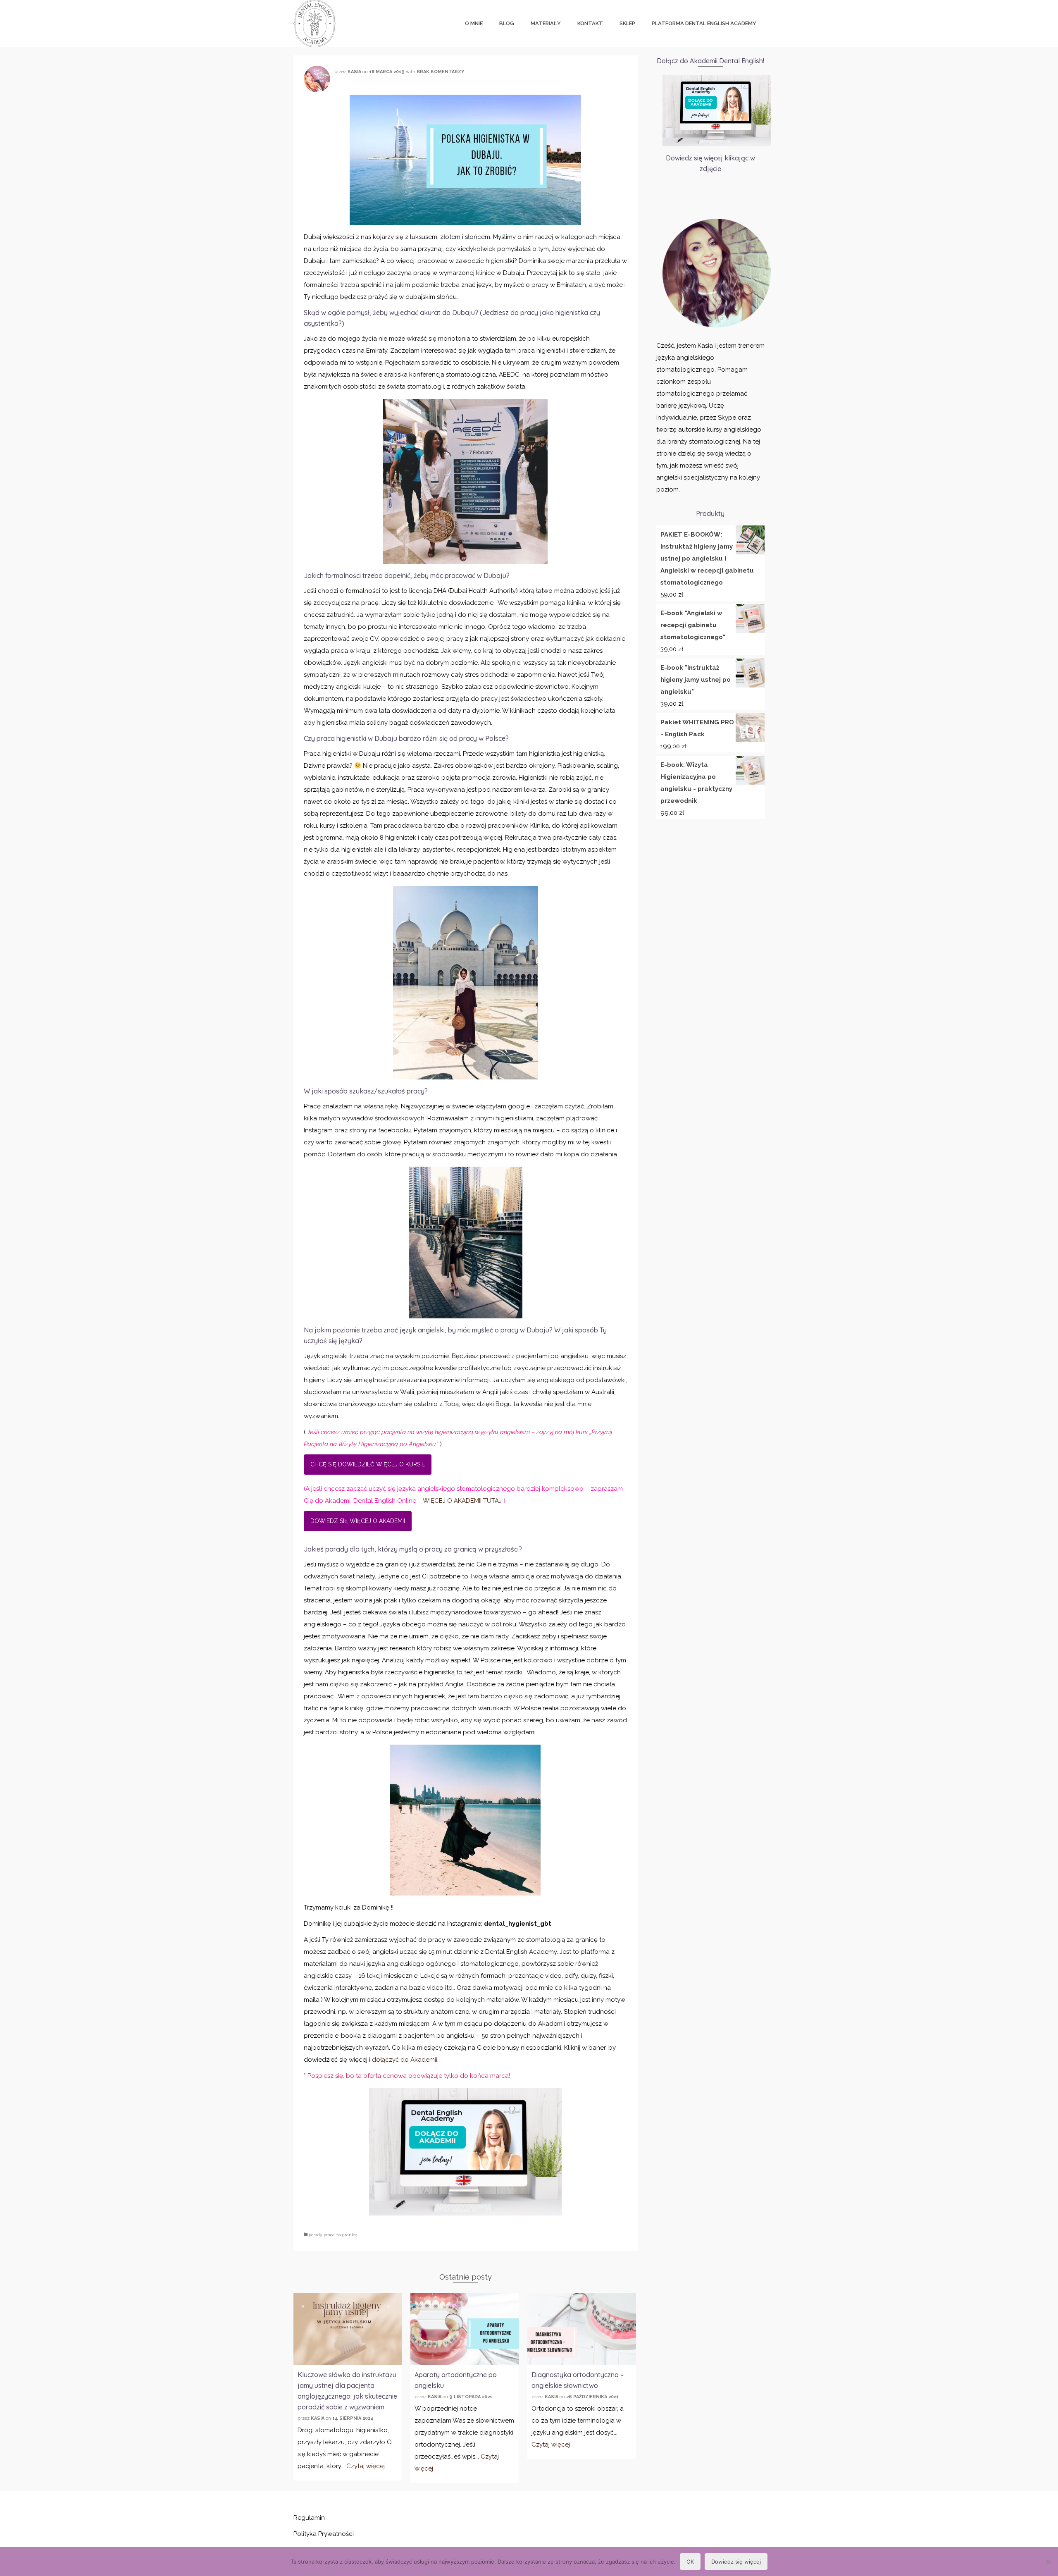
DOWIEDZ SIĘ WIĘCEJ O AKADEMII (358, 1521)
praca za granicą (340, 2235)
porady (315, 2235)
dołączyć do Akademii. (405, 2060)
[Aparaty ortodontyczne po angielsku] (465, 2329)
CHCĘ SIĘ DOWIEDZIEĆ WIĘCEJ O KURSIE (368, 1464)
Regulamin (309, 2518)
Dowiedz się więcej (736, 2562)
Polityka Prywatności (324, 2534)
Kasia (354, 72)
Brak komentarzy (440, 72)
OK (690, 2562)
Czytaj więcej (366, 2466)
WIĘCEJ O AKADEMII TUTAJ (463, 1501)
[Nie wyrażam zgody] (1048, 2562)
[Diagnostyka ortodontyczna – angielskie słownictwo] (582, 2329)
